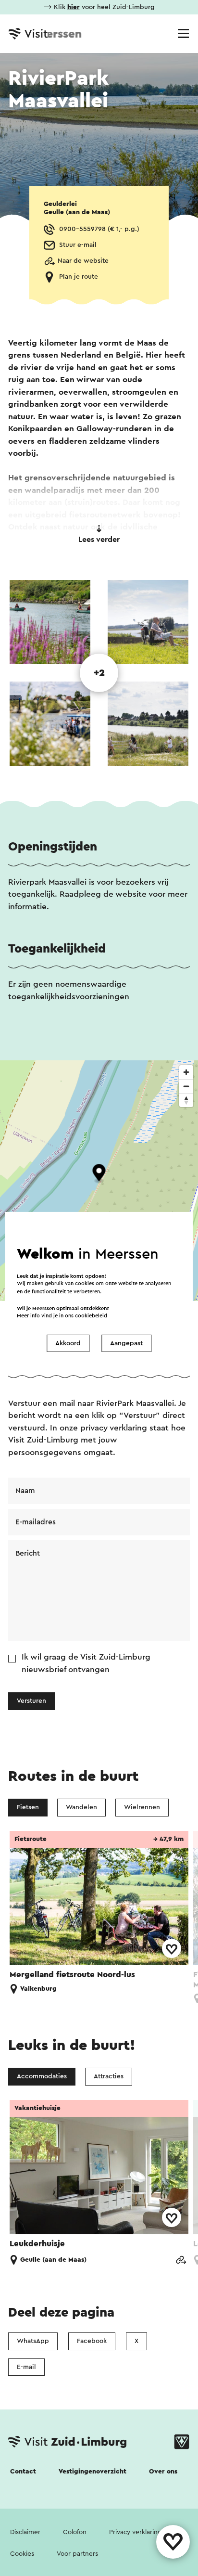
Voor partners (77, 2554)
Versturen (31, 1701)
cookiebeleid (91, 1316)
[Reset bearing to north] (186, 1100)
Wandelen (81, 1807)
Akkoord (68, 1343)
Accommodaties (42, 2076)
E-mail (26, 2367)
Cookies (22, 2554)
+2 (99, 673)
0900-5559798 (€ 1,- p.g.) (99, 229)
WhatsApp (33, 2341)
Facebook (92, 2341)
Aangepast (126, 1343)
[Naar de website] (181, 2260)
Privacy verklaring (136, 2532)
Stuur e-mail (78, 245)
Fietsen (28, 1807)
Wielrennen (142, 1807)
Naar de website (83, 261)
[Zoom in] (186, 1072)
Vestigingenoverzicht (93, 2472)
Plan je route (79, 277)
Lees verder (99, 540)
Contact (23, 2472)
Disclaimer (25, 2532)
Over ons (163, 2472)
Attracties (109, 2076)
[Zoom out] (186, 1086)
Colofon (75, 2532)
